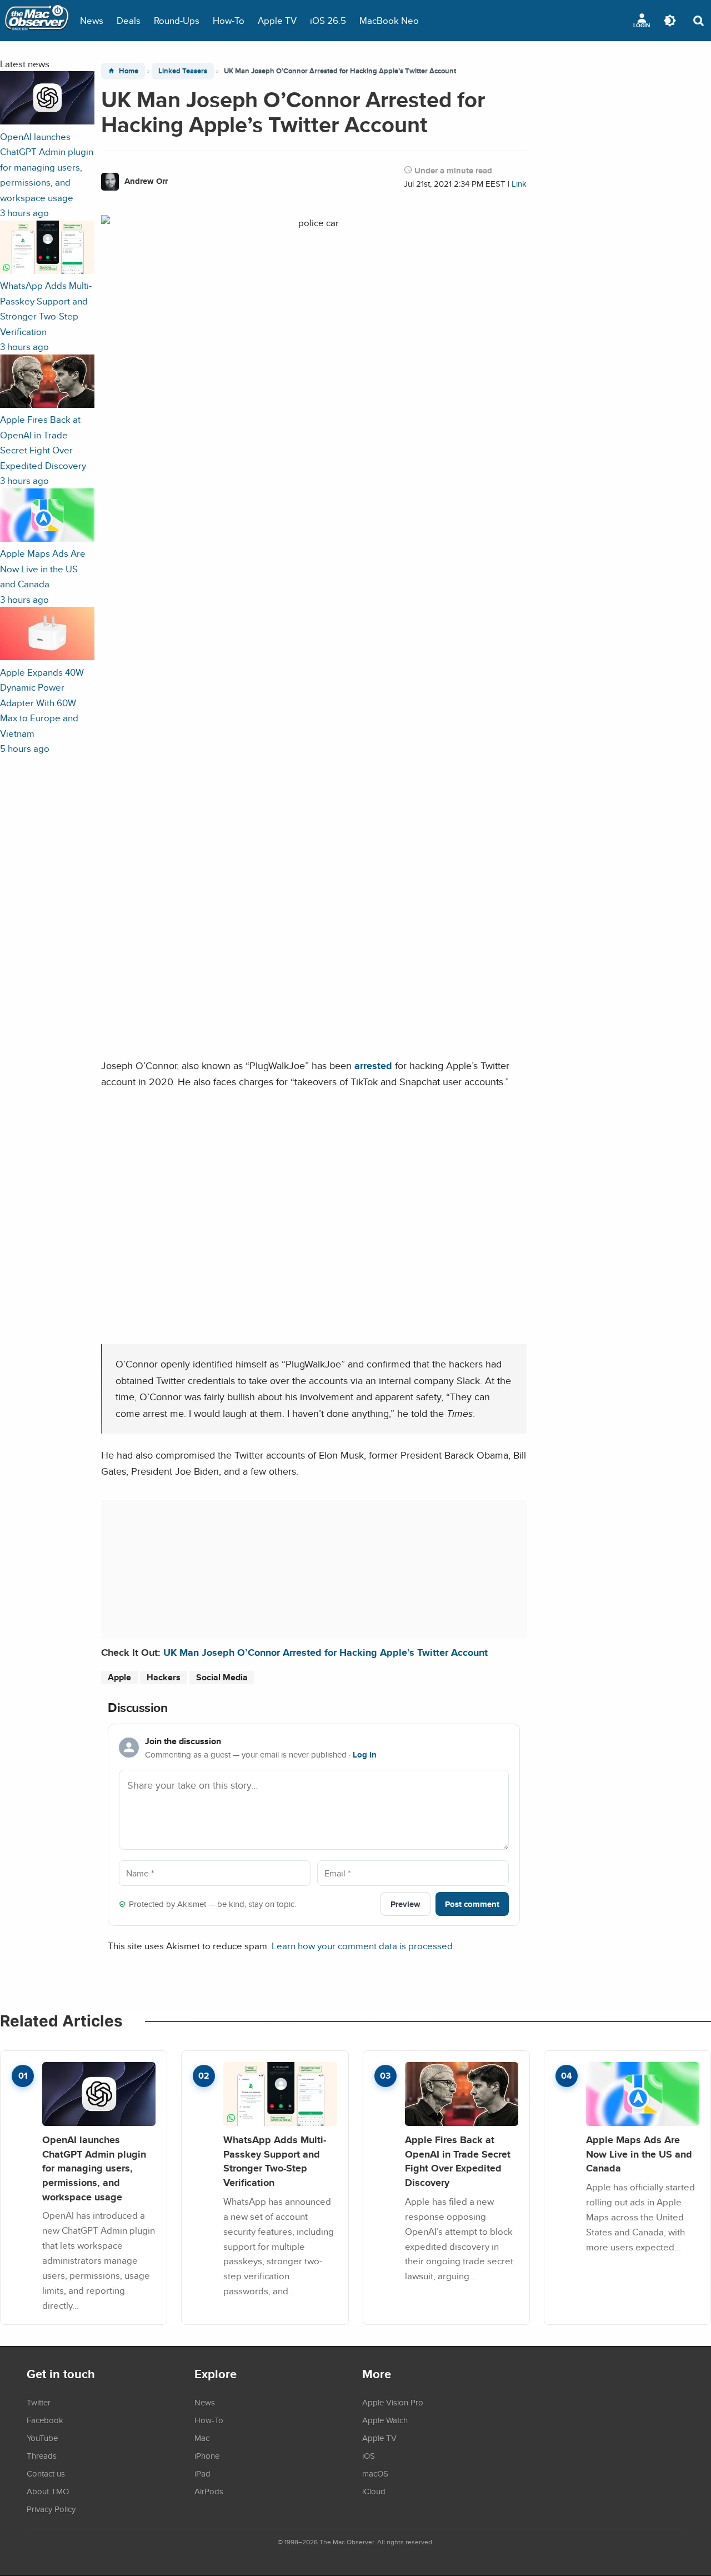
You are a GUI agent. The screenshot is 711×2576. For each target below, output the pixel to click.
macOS (375, 2473)
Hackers (164, 1677)
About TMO (48, 2491)
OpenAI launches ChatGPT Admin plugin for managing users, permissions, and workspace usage (94, 2168)
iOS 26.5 (328, 20)
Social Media (222, 1677)
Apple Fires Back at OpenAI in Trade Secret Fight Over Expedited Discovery (458, 2161)
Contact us (46, 2473)
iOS (369, 2455)
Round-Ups (177, 20)
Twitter (39, 2402)
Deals (129, 20)
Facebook (45, 2420)
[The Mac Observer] (37, 21)
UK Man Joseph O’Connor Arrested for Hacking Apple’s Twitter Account (326, 1652)
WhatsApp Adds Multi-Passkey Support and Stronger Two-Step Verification (275, 2161)
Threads (42, 2455)
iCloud (374, 2491)
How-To (229, 20)
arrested (373, 1065)
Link (519, 184)
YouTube (42, 2438)
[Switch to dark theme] (670, 21)
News (92, 20)
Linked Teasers (183, 71)
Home (129, 71)
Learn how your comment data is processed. (363, 1946)
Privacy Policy (51, 2509)
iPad (202, 2473)
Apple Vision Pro (393, 2402)
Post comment (472, 1904)
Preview (405, 1904)
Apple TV (277, 20)
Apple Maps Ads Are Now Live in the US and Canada (639, 2154)
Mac (202, 2438)
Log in (365, 1755)
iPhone (207, 2455)
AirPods (209, 2491)
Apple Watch (385, 2420)
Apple (119, 1677)
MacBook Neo (389, 20)
